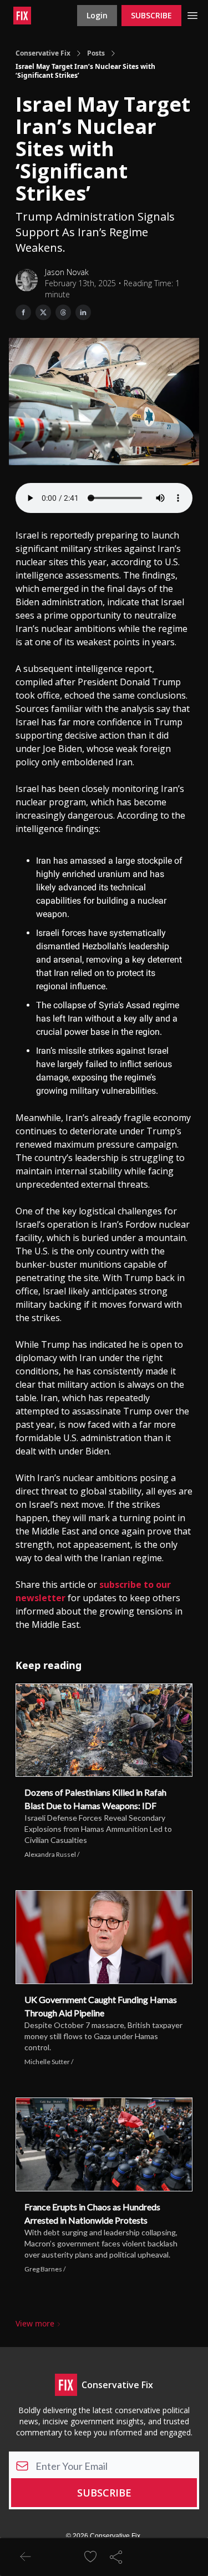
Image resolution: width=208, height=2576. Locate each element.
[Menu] (192, 14)
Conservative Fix (43, 53)
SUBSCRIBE (151, 15)
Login (97, 15)
